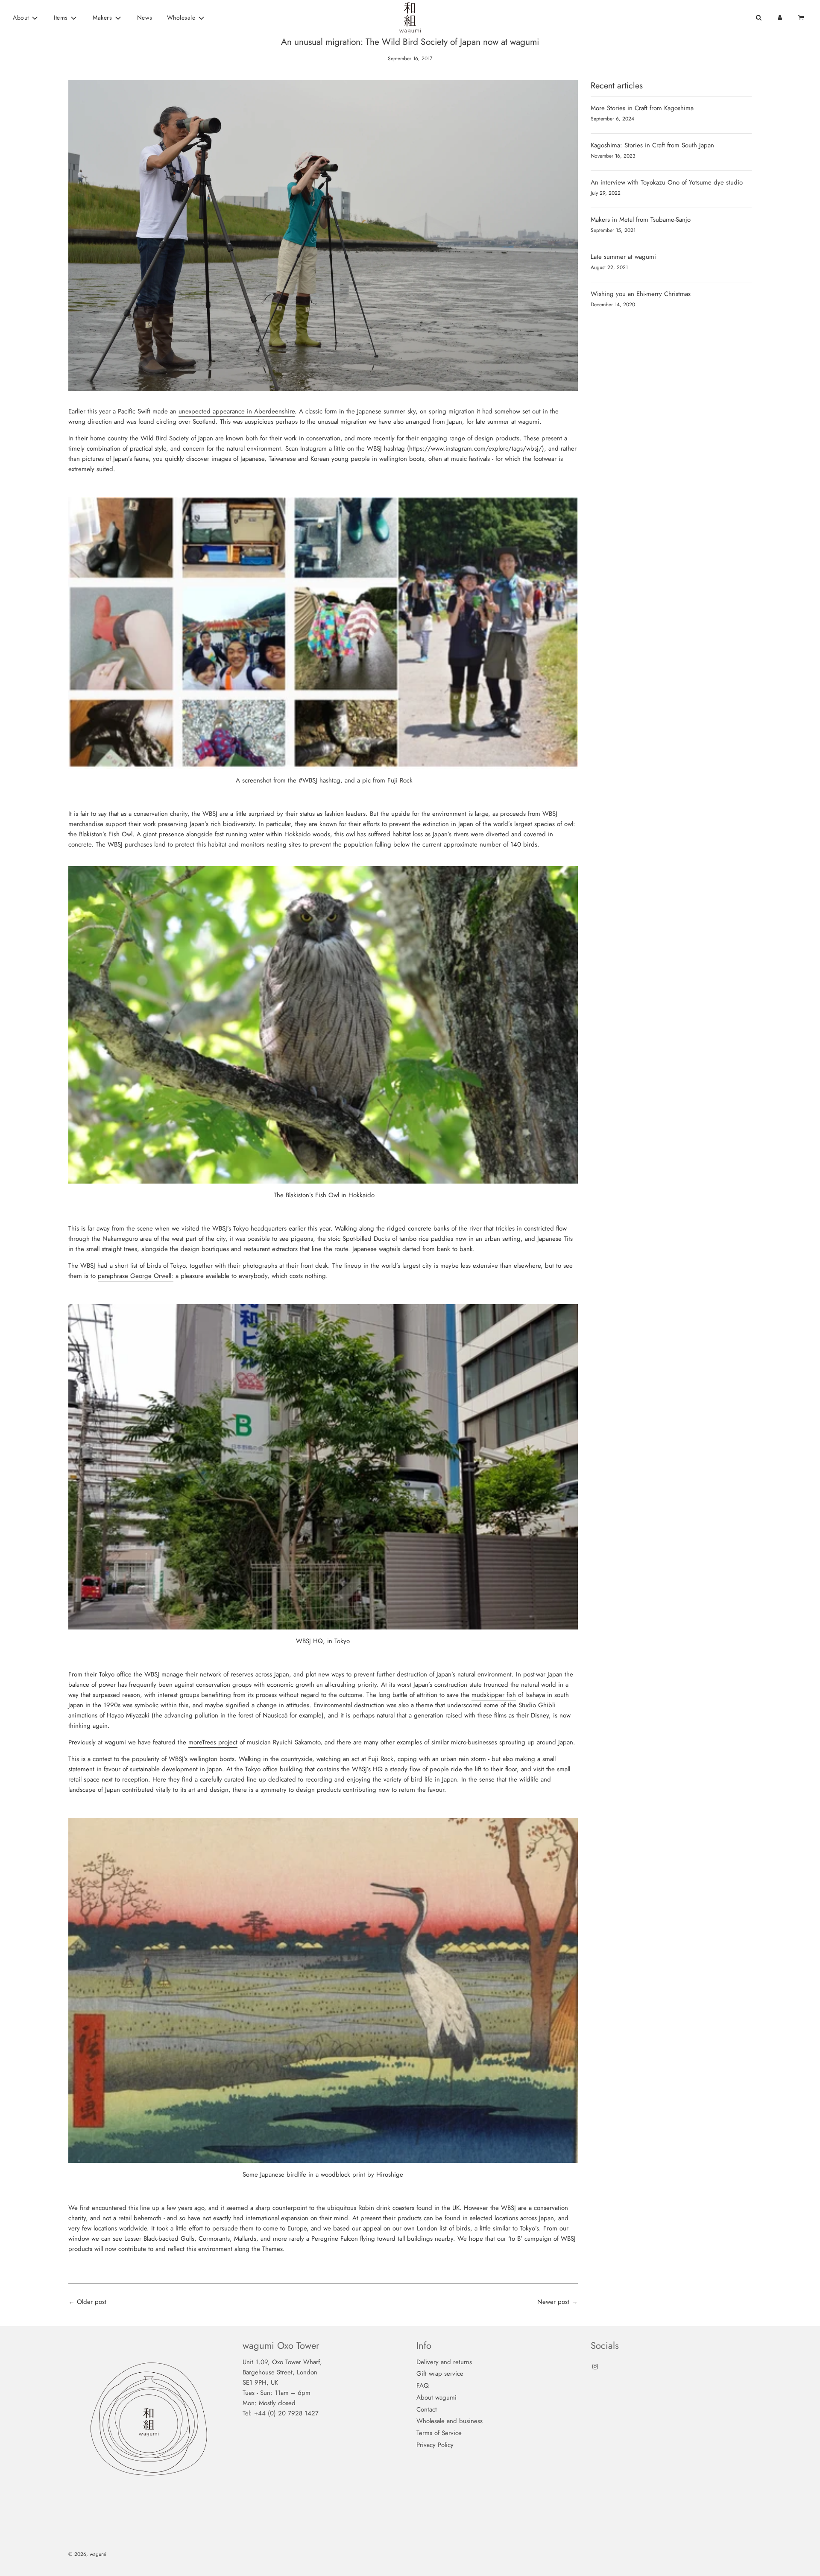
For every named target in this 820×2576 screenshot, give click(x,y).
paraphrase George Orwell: (136, 1276)
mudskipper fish (494, 1695)
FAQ (423, 2386)
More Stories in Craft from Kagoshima (642, 108)
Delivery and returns (444, 2362)
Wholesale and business (450, 2421)
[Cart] (802, 18)
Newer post (553, 2302)
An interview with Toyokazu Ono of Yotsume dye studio (667, 182)
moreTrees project (213, 1742)
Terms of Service (439, 2433)
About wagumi (436, 2397)
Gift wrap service (440, 2374)
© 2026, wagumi (87, 2554)
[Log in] (780, 18)
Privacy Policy (435, 2445)
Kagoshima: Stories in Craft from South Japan (652, 145)
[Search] (758, 18)
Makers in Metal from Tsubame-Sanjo (641, 220)
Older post (92, 2302)
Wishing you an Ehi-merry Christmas (641, 294)
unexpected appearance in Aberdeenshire (237, 411)
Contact (427, 2409)
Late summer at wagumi (623, 257)
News (145, 18)
